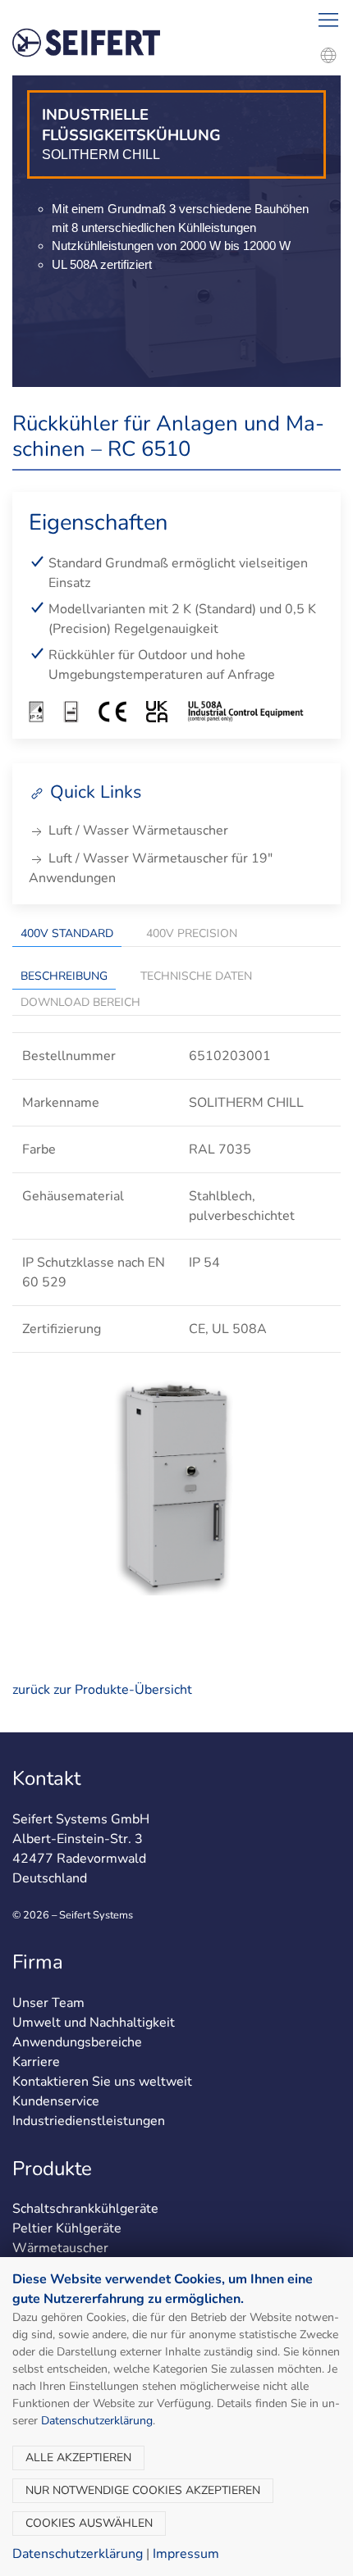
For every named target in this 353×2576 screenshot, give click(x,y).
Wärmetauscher (60, 2248)
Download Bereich (80, 1002)
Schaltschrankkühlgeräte (85, 2209)
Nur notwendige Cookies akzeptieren (143, 2490)
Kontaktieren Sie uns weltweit (102, 2082)
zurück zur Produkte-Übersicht (102, 1690)
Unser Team (48, 2003)
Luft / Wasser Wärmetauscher (137, 831)
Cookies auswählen (89, 2523)
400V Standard (67, 933)
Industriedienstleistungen (89, 2121)
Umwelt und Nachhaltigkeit (94, 2023)
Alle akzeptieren (78, 2458)
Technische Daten (196, 976)
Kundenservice (56, 2101)
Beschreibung (64, 976)
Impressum (186, 2554)
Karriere (36, 2062)
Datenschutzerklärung (97, 2421)
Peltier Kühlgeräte (67, 2228)
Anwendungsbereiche (77, 2042)
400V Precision (192, 933)
